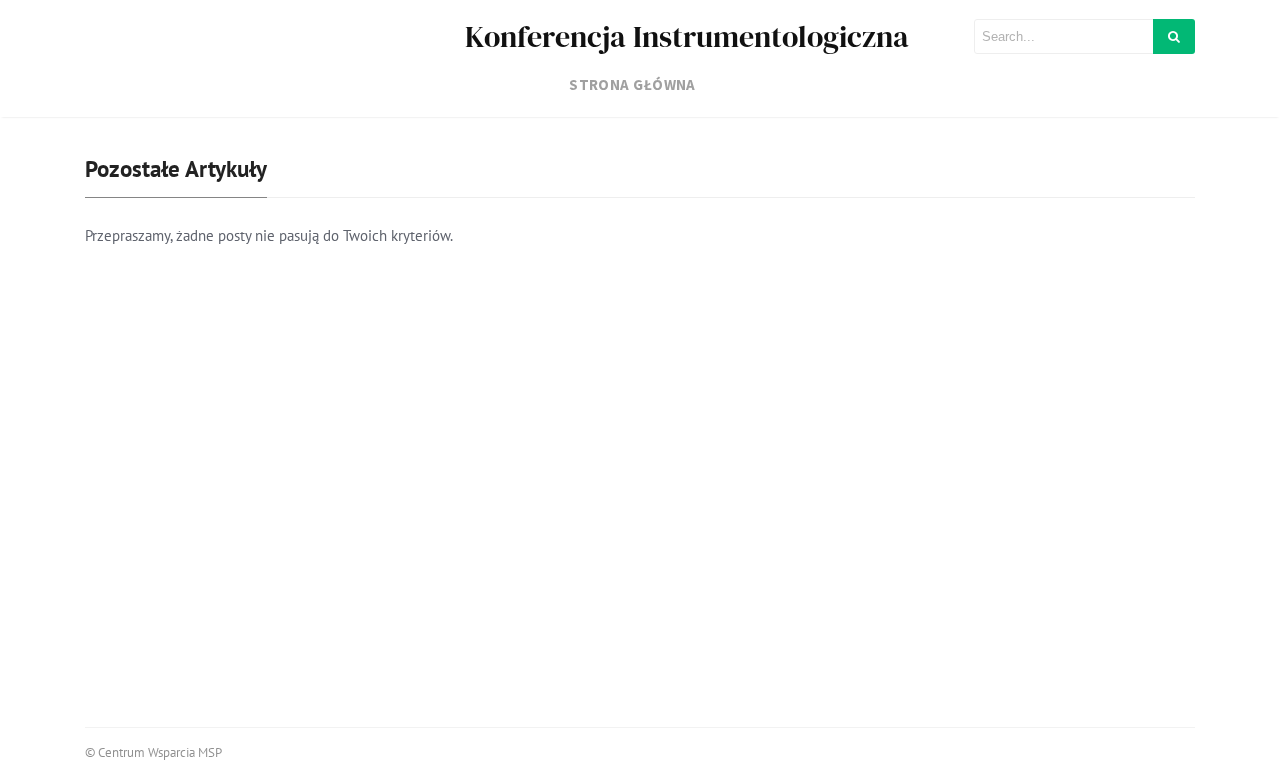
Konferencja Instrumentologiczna (687, 36)
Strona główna (632, 84)
